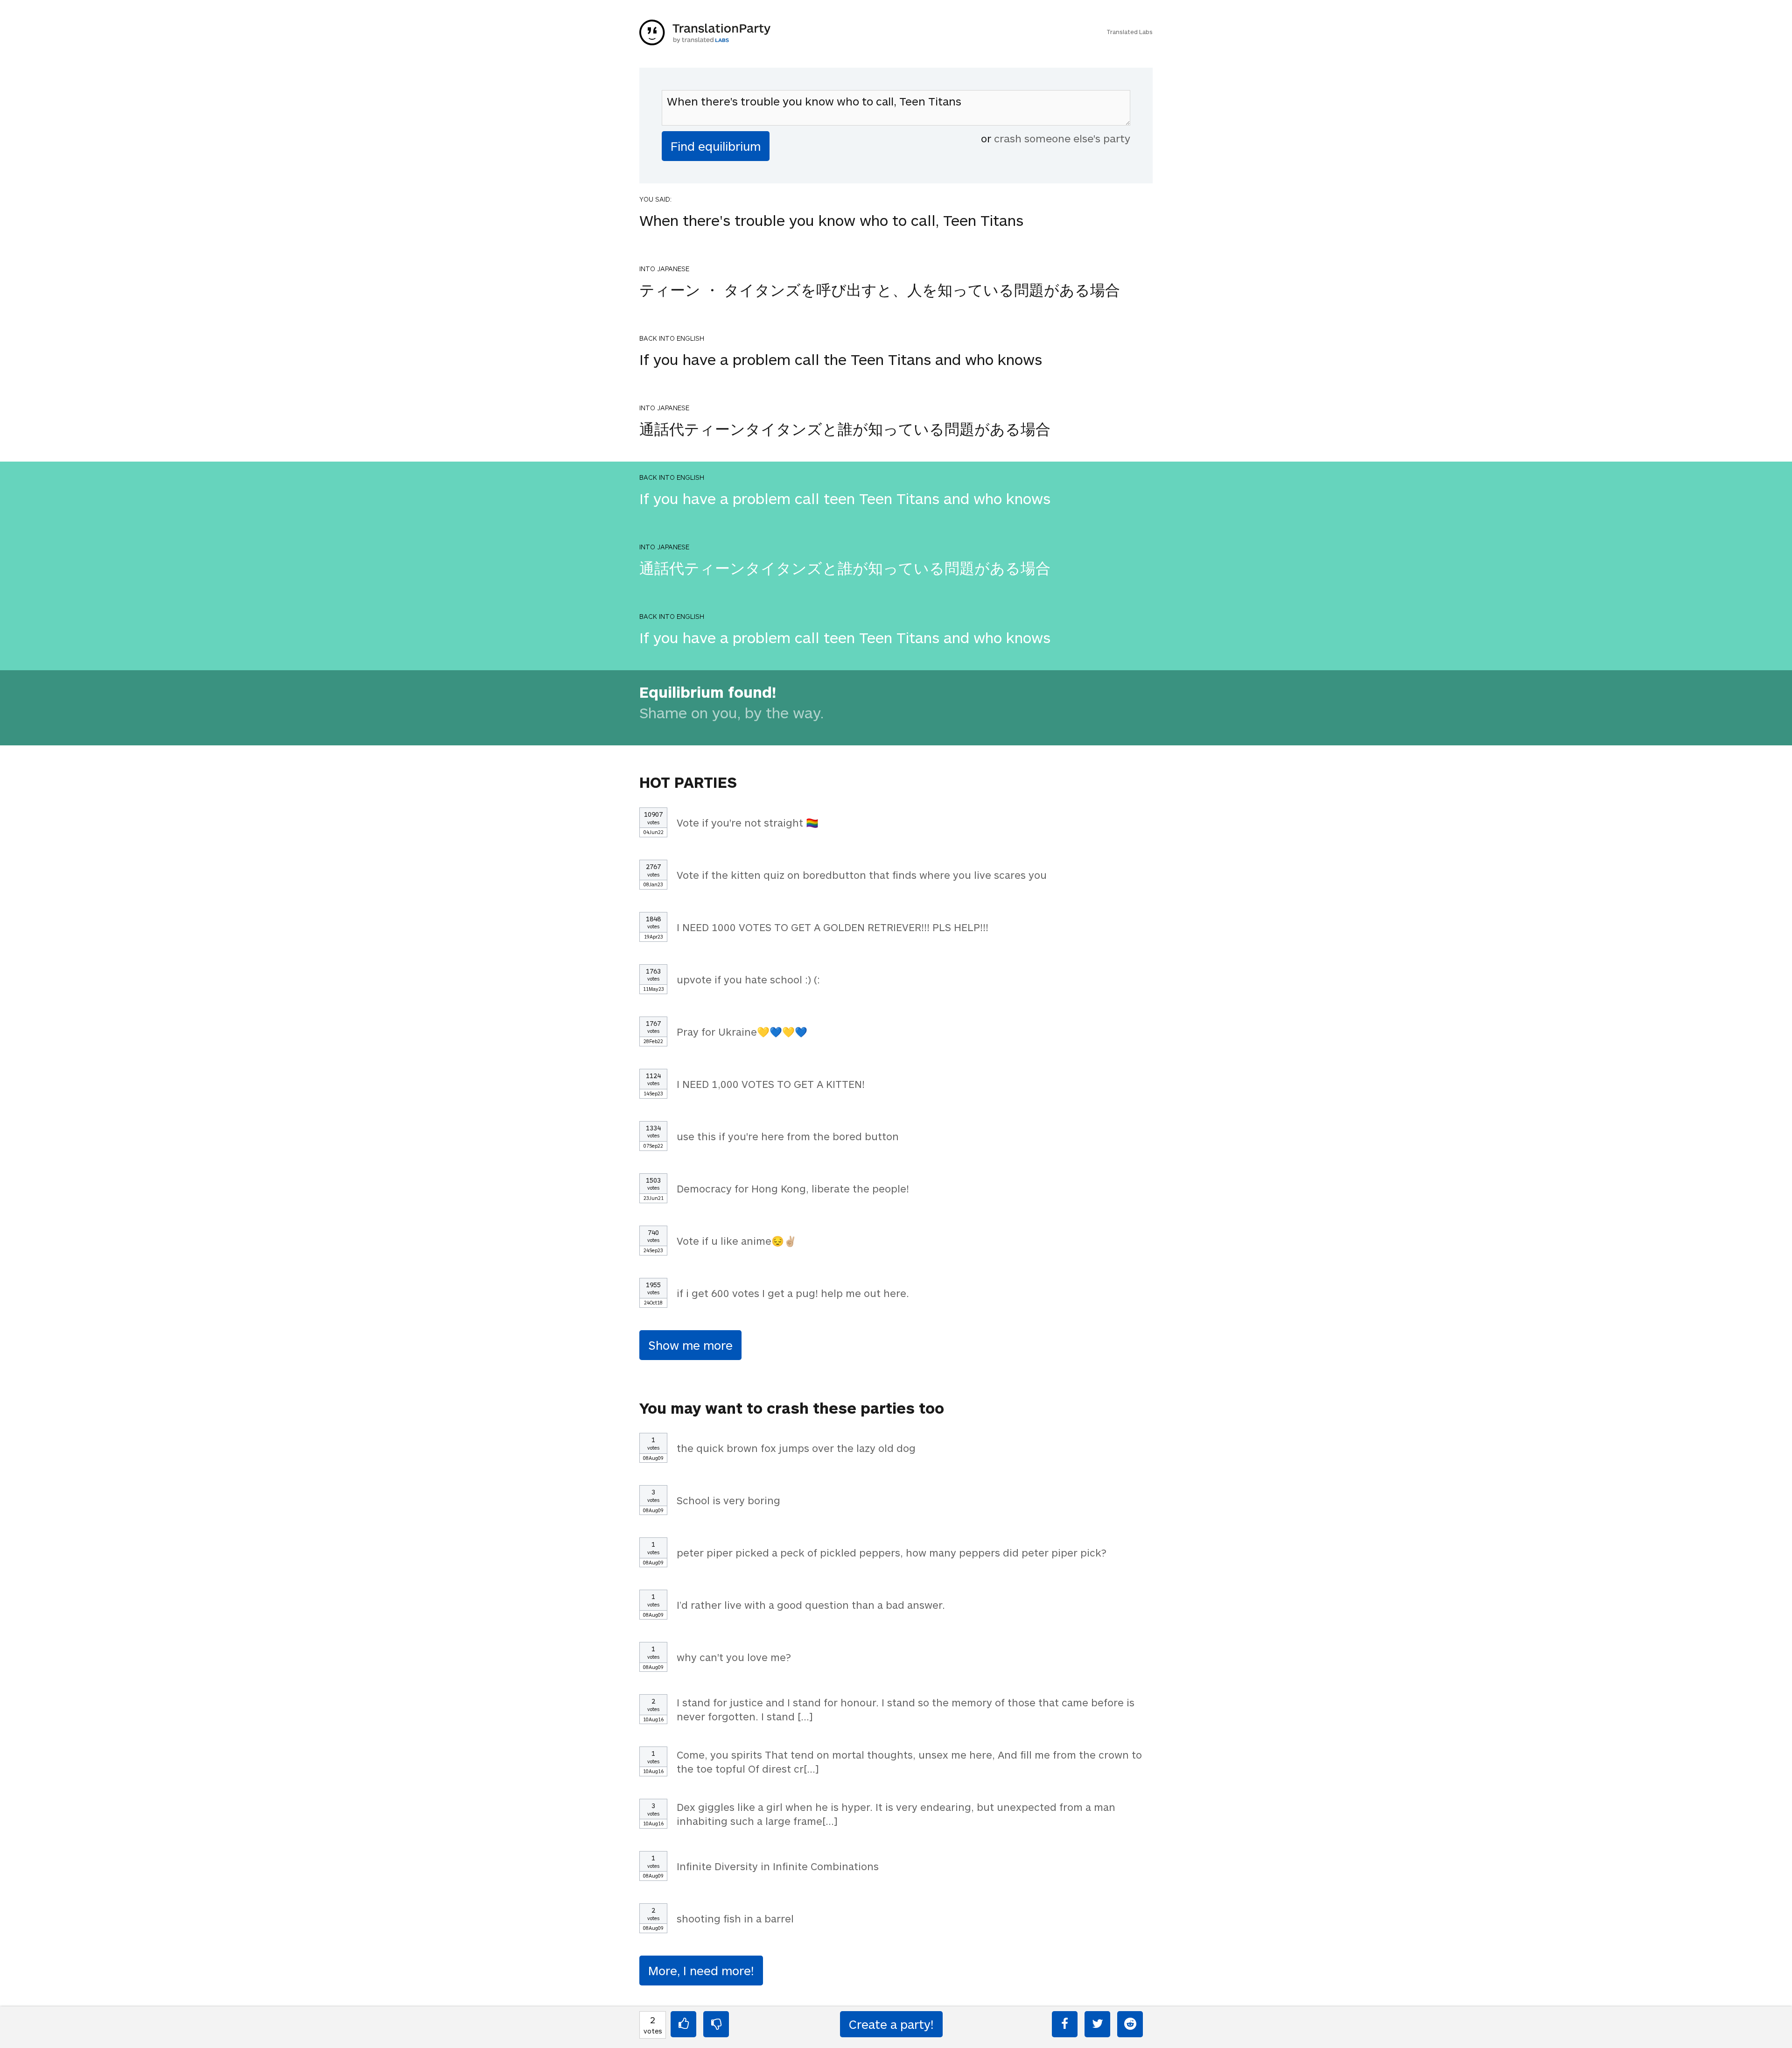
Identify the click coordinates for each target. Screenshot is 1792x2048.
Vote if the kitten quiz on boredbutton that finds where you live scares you (862, 875)
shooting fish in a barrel (735, 1918)
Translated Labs (1130, 32)
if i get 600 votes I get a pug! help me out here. (793, 1293)
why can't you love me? (734, 1657)
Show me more (690, 1345)
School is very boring (728, 1500)
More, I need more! (701, 1970)
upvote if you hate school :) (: (748, 979)
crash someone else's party (1062, 138)
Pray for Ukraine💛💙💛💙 (742, 1031)
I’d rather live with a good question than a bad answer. (811, 1605)
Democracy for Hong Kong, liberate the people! (793, 1188)
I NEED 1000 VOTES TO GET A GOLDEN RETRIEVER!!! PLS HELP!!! (833, 927)
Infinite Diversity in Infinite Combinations (778, 1866)
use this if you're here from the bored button (788, 1136)
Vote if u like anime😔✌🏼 (737, 1241)
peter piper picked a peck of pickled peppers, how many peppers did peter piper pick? (892, 1552)
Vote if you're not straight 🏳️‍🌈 (748, 822)
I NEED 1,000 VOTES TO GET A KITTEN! (771, 1084)
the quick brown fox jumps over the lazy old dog (796, 1448)
